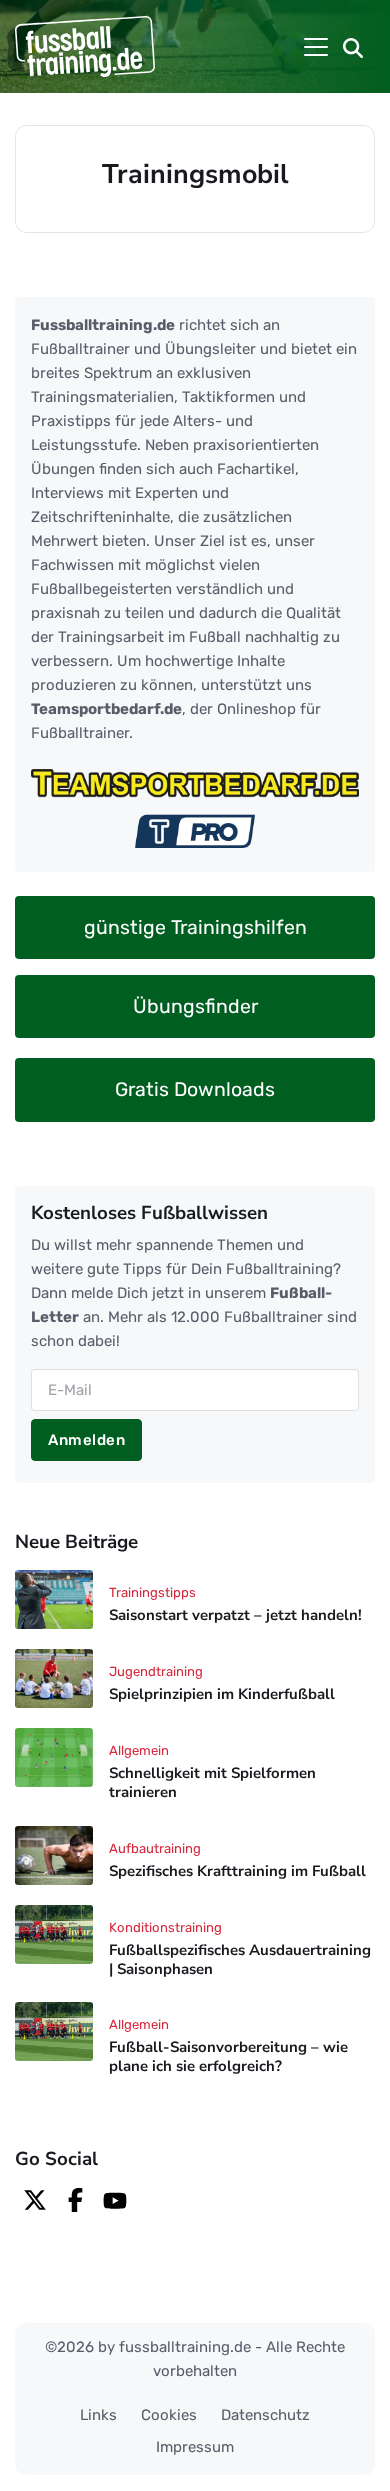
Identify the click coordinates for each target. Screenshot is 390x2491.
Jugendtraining (156, 1671)
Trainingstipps (152, 1592)
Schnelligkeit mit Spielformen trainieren (212, 1782)
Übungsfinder (195, 1006)
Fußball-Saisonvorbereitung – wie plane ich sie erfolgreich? (228, 2056)
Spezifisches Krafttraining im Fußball (237, 1871)
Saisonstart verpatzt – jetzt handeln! (235, 1616)
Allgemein (139, 1750)
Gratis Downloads (195, 1089)
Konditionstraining (165, 1927)
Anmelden (86, 1440)
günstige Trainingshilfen (195, 927)
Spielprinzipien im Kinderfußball (222, 1694)
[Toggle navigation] (316, 47)
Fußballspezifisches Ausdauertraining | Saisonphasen (240, 1959)
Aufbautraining (155, 1848)
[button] (353, 47)
